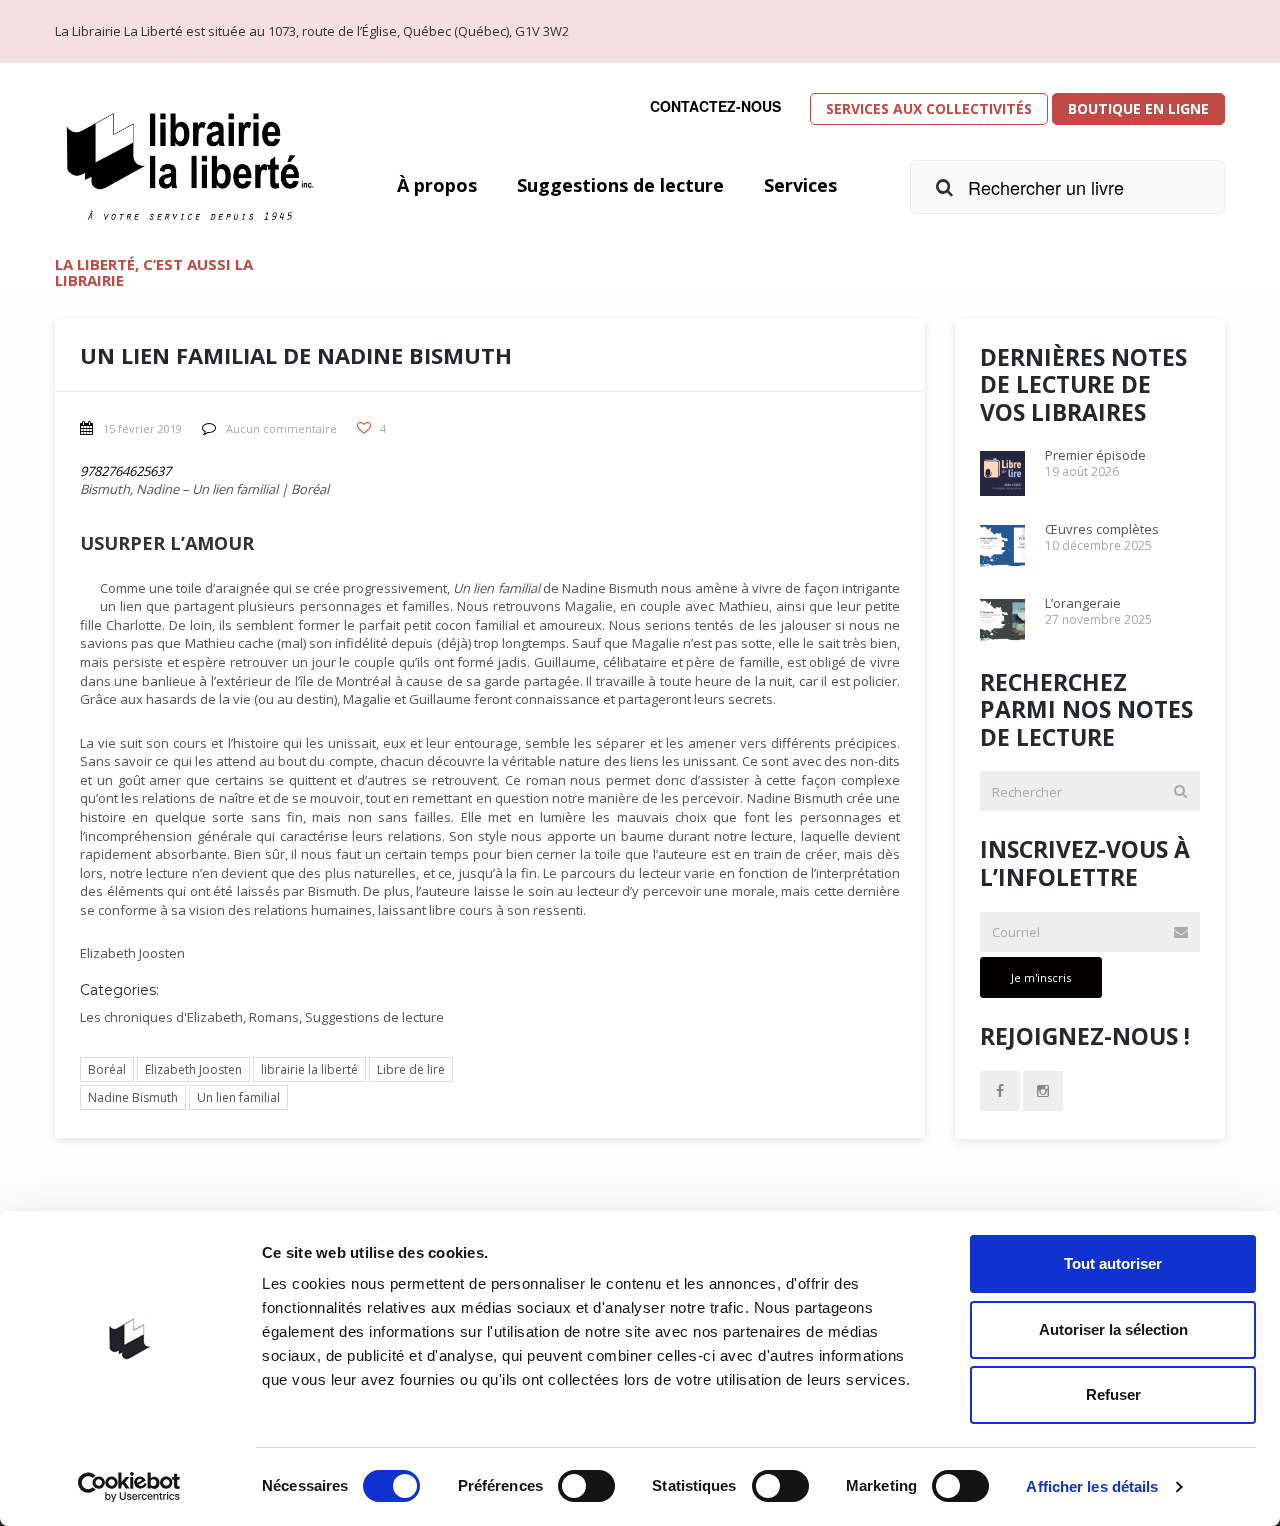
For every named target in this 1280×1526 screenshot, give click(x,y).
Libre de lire (411, 1069)
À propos (437, 185)
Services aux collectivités (929, 108)
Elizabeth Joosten (193, 1069)
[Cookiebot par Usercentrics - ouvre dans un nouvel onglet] (129, 1487)
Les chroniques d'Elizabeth (161, 1017)
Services (800, 185)
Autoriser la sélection (1113, 1329)
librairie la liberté (309, 1069)
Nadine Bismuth (133, 1097)
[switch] (586, 1486)
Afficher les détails (1092, 1486)
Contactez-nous (715, 106)
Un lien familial (238, 1097)
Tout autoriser (1113, 1263)
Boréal (107, 1069)
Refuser (1113, 1394)
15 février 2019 (142, 428)
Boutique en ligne (1138, 108)
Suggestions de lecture (620, 185)
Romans (274, 1017)
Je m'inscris (1041, 977)
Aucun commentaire (281, 428)
